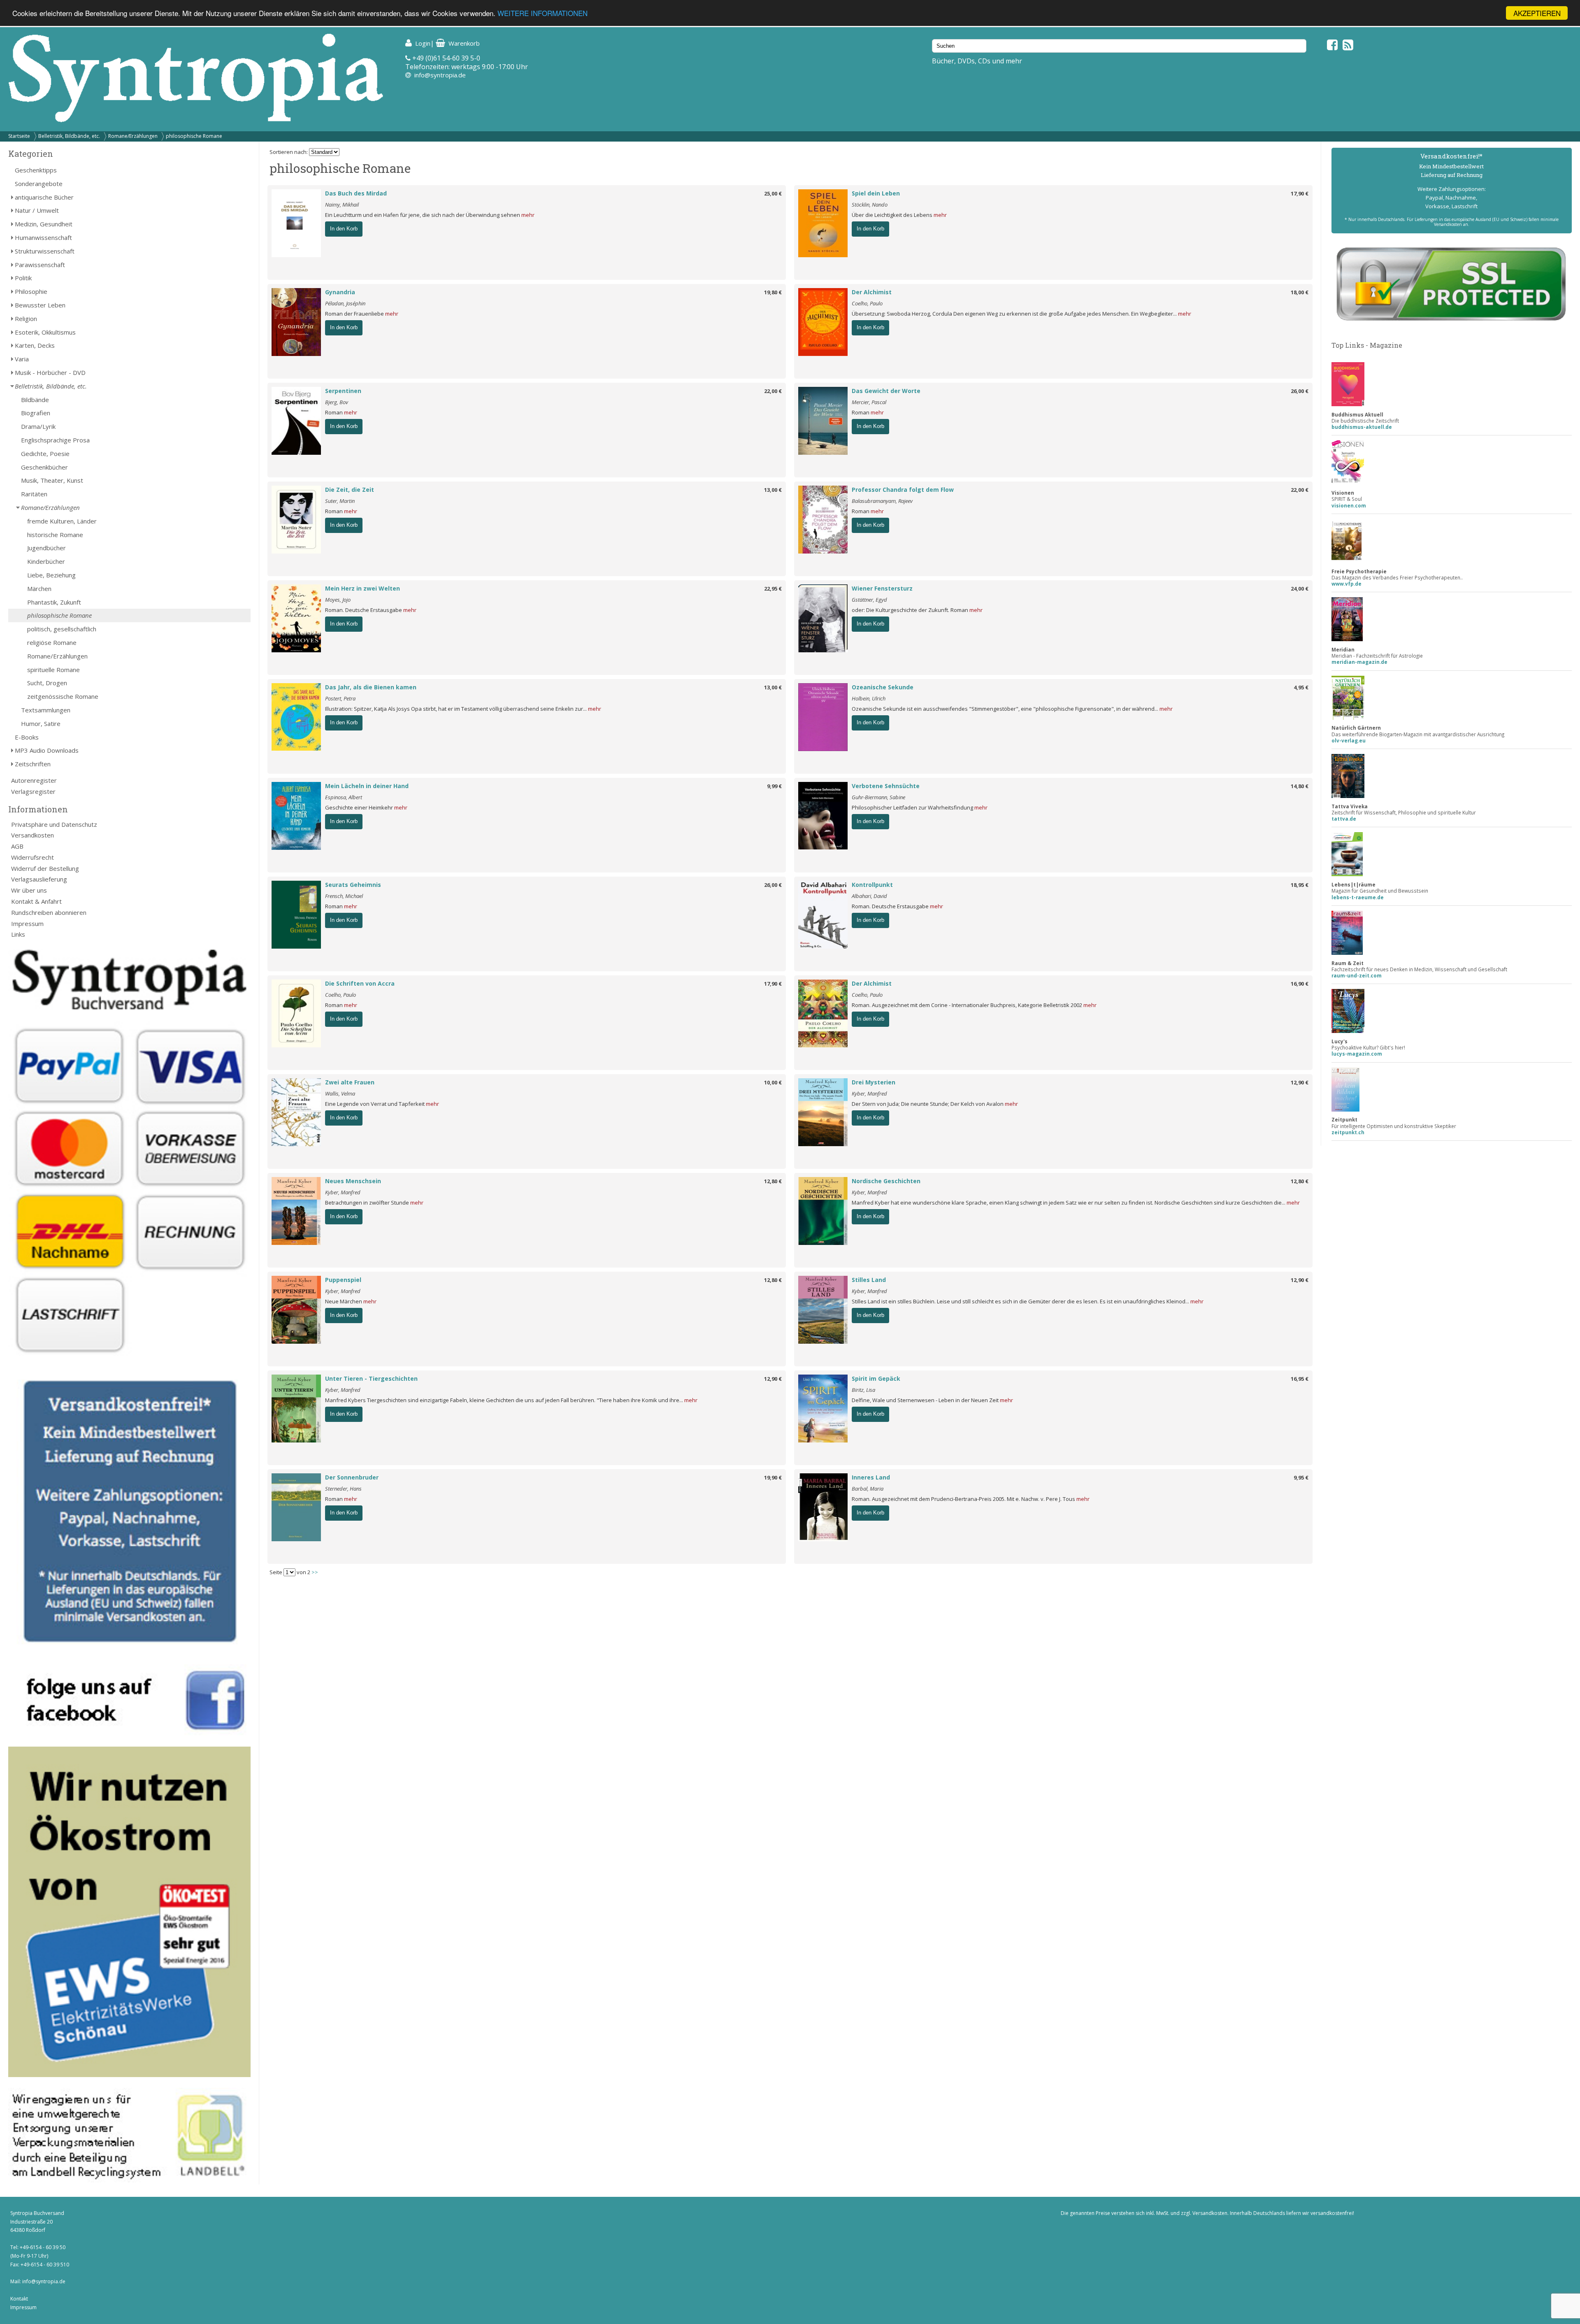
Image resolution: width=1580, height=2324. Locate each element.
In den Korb (344, 229)
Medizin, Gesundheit (44, 224)
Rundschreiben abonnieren (49, 912)
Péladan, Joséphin (345, 303)
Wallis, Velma (340, 1093)
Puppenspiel (343, 1280)
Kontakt (19, 2299)
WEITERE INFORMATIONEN (543, 13)
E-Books (27, 737)
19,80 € (773, 292)
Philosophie (31, 291)
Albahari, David (869, 896)
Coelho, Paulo (867, 303)
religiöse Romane (52, 642)
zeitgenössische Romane (63, 696)
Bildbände (35, 400)
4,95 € (1301, 687)
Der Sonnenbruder (352, 1477)
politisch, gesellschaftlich (62, 629)
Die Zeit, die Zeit (350, 490)
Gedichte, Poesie (45, 454)
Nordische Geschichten (886, 1181)
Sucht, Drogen (47, 683)
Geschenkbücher (44, 467)
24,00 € (1300, 589)
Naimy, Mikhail (342, 205)
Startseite (19, 136)
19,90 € (773, 1477)
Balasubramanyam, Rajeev (882, 501)
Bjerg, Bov (337, 402)
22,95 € (773, 589)
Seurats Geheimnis (353, 885)
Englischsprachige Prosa (55, 440)
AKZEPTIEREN (1537, 13)
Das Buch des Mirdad (356, 193)
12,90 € (1300, 1082)
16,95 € (1300, 1379)
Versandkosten (33, 835)
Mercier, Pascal (869, 402)
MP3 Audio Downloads (47, 750)
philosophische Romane (194, 136)
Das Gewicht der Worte (886, 391)
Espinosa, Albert (344, 797)
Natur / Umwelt (37, 210)
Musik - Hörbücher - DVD (50, 372)
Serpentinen (343, 391)
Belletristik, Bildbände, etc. (69, 136)
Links (18, 934)
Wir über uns (29, 890)
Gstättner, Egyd (869, 600)
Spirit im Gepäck (876, 1378)
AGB (17, 846)
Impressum (27, 924)
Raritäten (34, 494)
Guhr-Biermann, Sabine (878, 797)
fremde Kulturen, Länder (62, 521)
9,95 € (1301, 1477)
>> (315, 1572)
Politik (23, 278)
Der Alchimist (872, 292)
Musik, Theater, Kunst (52, 480)
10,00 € (773, 1082)
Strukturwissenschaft (45, 251)
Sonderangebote (39, 184)
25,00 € (773, 193)
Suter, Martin (340, 501)
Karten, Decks (35, 345)
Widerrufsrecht (33, 857)
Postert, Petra (340, 698)
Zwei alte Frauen (350, 1082)
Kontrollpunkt (872, 885)
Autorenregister (34, 780)
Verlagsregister (33, 791)
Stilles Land (869, 1280)
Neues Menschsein (353, 1181)
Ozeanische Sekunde (883, 687)
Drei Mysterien (874, 1082)
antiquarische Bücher (44, 197)
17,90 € (1300, 193)
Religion (26, 319)
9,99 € (774, 786)
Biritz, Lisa (863, 1390)
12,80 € (773, 1181)
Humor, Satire (41, 723)
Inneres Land (871, 1477)
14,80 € (1300, 786)
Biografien (36, 413)
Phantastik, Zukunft (54, 602)
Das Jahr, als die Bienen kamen (371, 687)
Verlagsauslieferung (39, 879)
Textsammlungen (46, 710)
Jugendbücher (46, 548)
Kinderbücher (46, 561)
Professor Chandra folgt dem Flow (903, 490)
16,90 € (1300, 984)
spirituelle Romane (53, 670)
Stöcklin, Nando (870, 205)
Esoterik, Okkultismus (45, 332)
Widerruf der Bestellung (45, 868)
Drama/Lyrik (38, 426)
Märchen (39, 589)
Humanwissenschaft (43, 237)
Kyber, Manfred (869, 1093)
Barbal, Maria (868, 1489)
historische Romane (55, 535)
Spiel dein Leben (876, 193)
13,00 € (773, 490)
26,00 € (1300, 391)
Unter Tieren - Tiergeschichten (371, 1378)
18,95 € (1300, 885)
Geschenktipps (36, 170)
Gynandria (340, 292)
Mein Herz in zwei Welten (362, 588)
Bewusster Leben (40, 305)
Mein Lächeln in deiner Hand (367, 786)
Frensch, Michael (344, 896)
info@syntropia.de (440, 75)
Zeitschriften (33, 764)
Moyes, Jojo (338, 600)
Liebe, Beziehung (51, 575)
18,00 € (1300, 292)
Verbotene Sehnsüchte (886, 786)
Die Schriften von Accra (360, 983)
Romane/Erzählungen (133, 136)
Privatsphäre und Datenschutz (54, 824)
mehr (528, 215)
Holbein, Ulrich (869, 698)
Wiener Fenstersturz (882, 588)
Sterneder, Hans (343, 1489)
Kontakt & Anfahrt (36, 901)
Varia (22, 359)
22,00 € (773, 391)
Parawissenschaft (40, 265)
